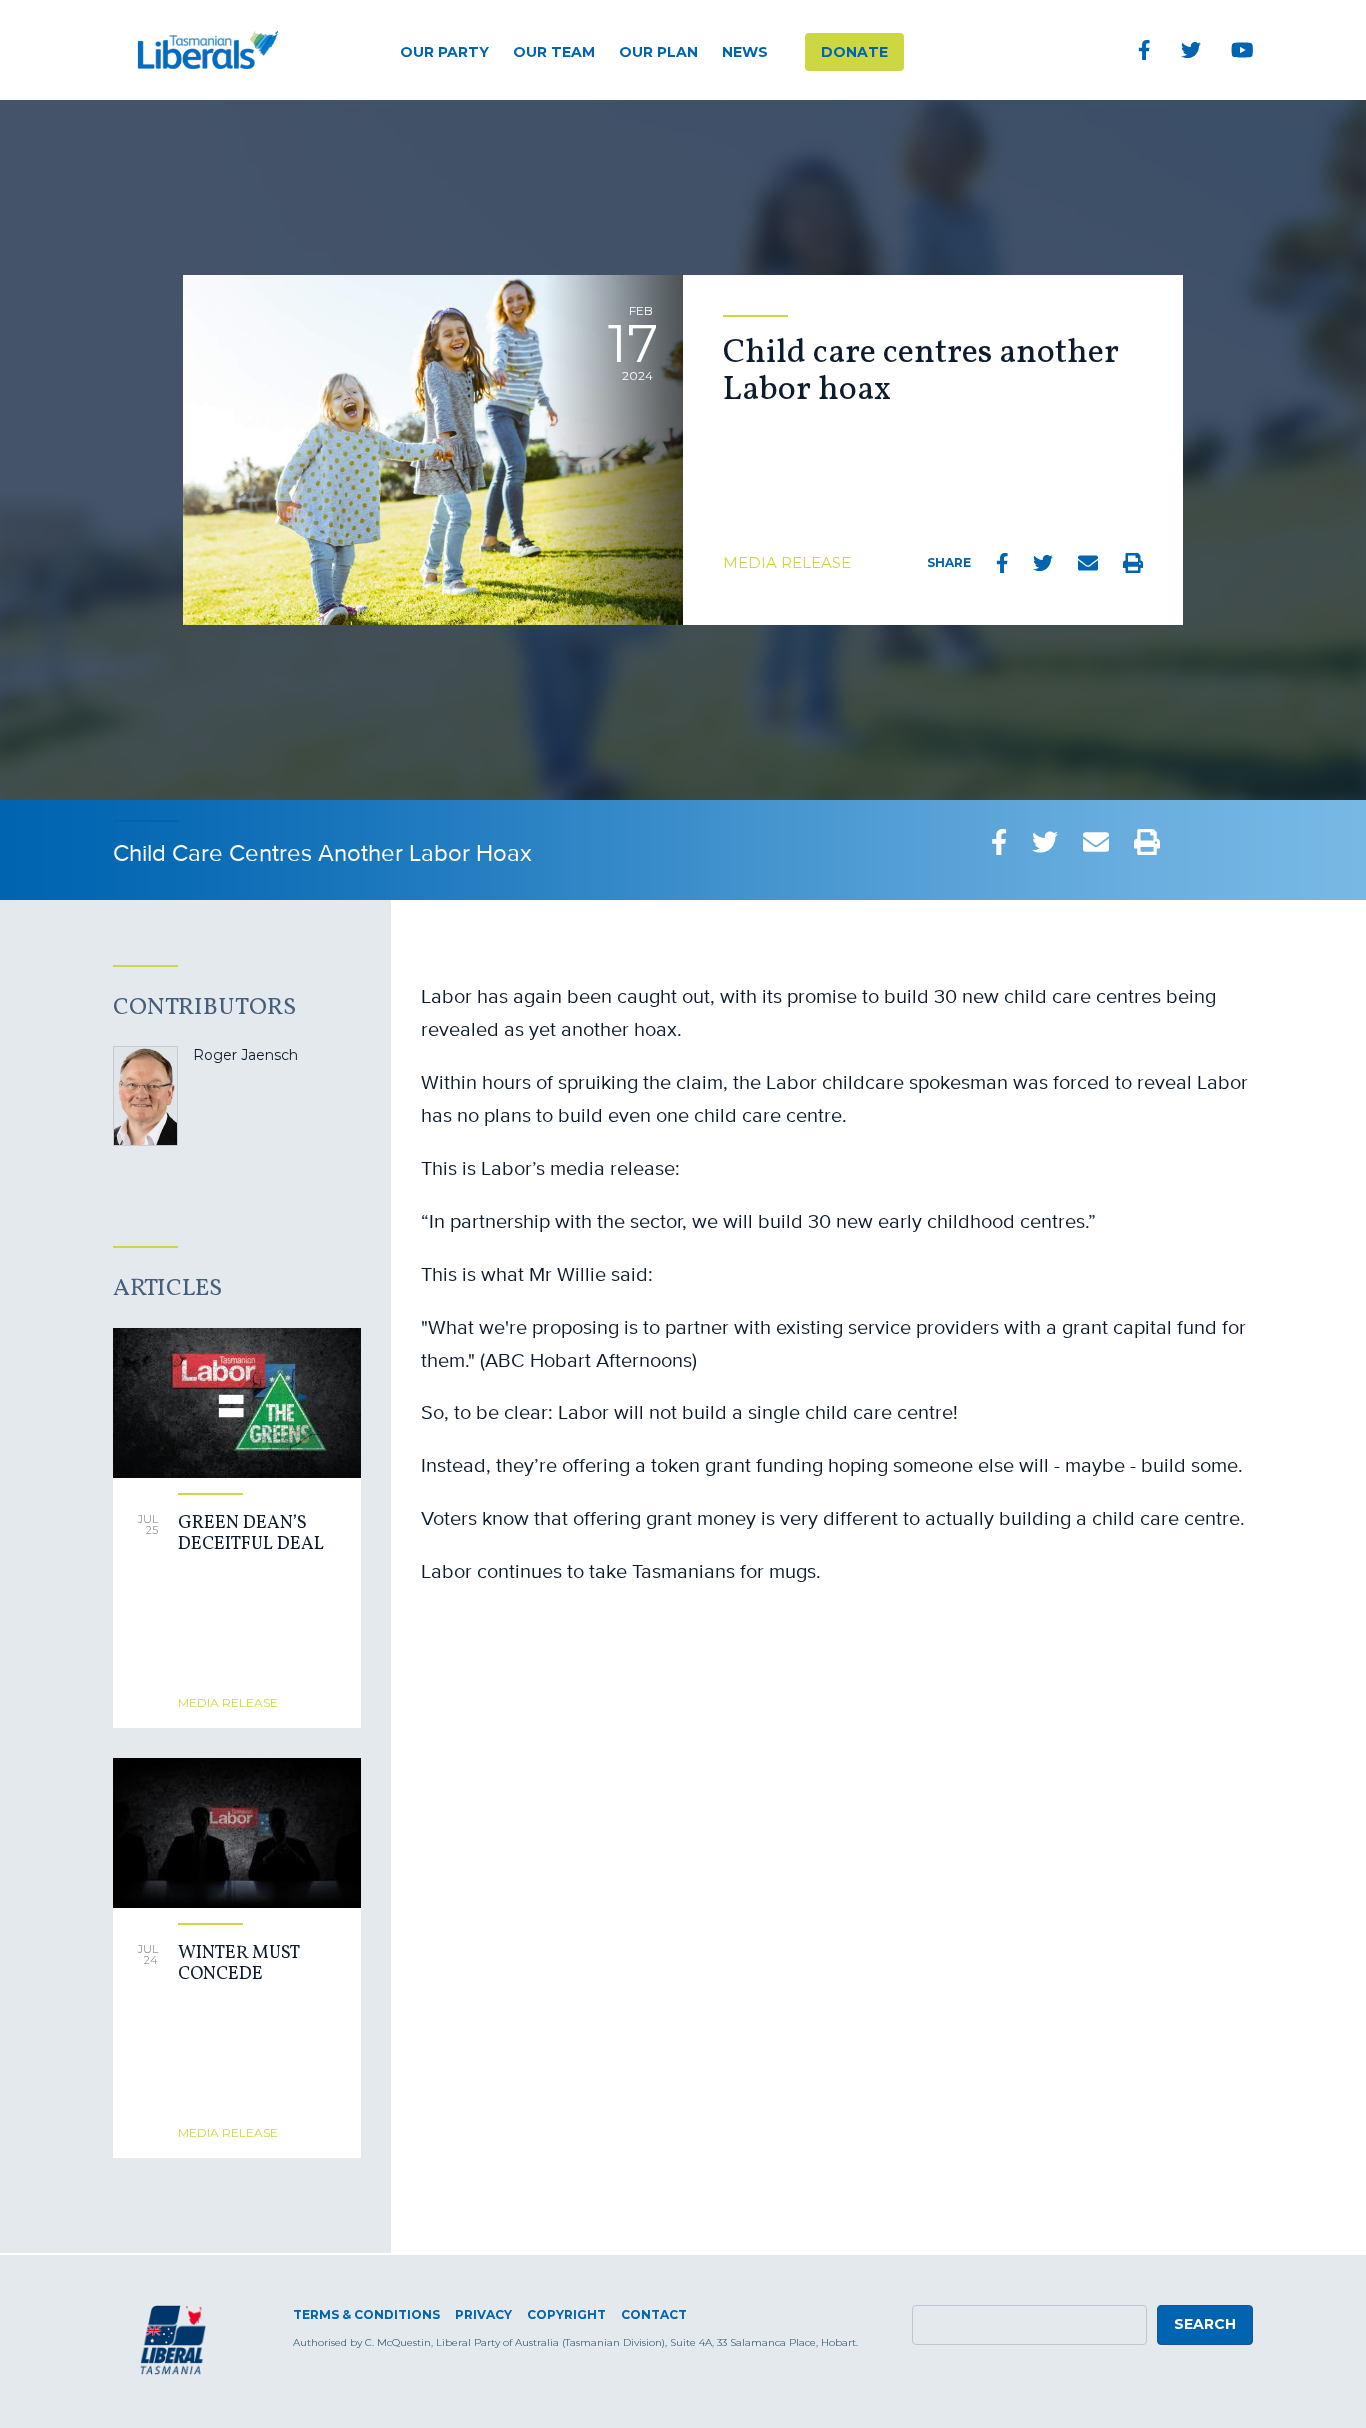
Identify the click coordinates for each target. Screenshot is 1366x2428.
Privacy (483, 2314)
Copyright (566, 2314)
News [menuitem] (745, 52)
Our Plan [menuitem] (658, 52)
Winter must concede (238, 1964)
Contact (654, 2314)
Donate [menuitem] (854, 52)
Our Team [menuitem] (554, 52)
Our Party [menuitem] (444, 52)
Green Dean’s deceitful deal (251, 1534)
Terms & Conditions (366, 2314)
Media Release (787, 562)
